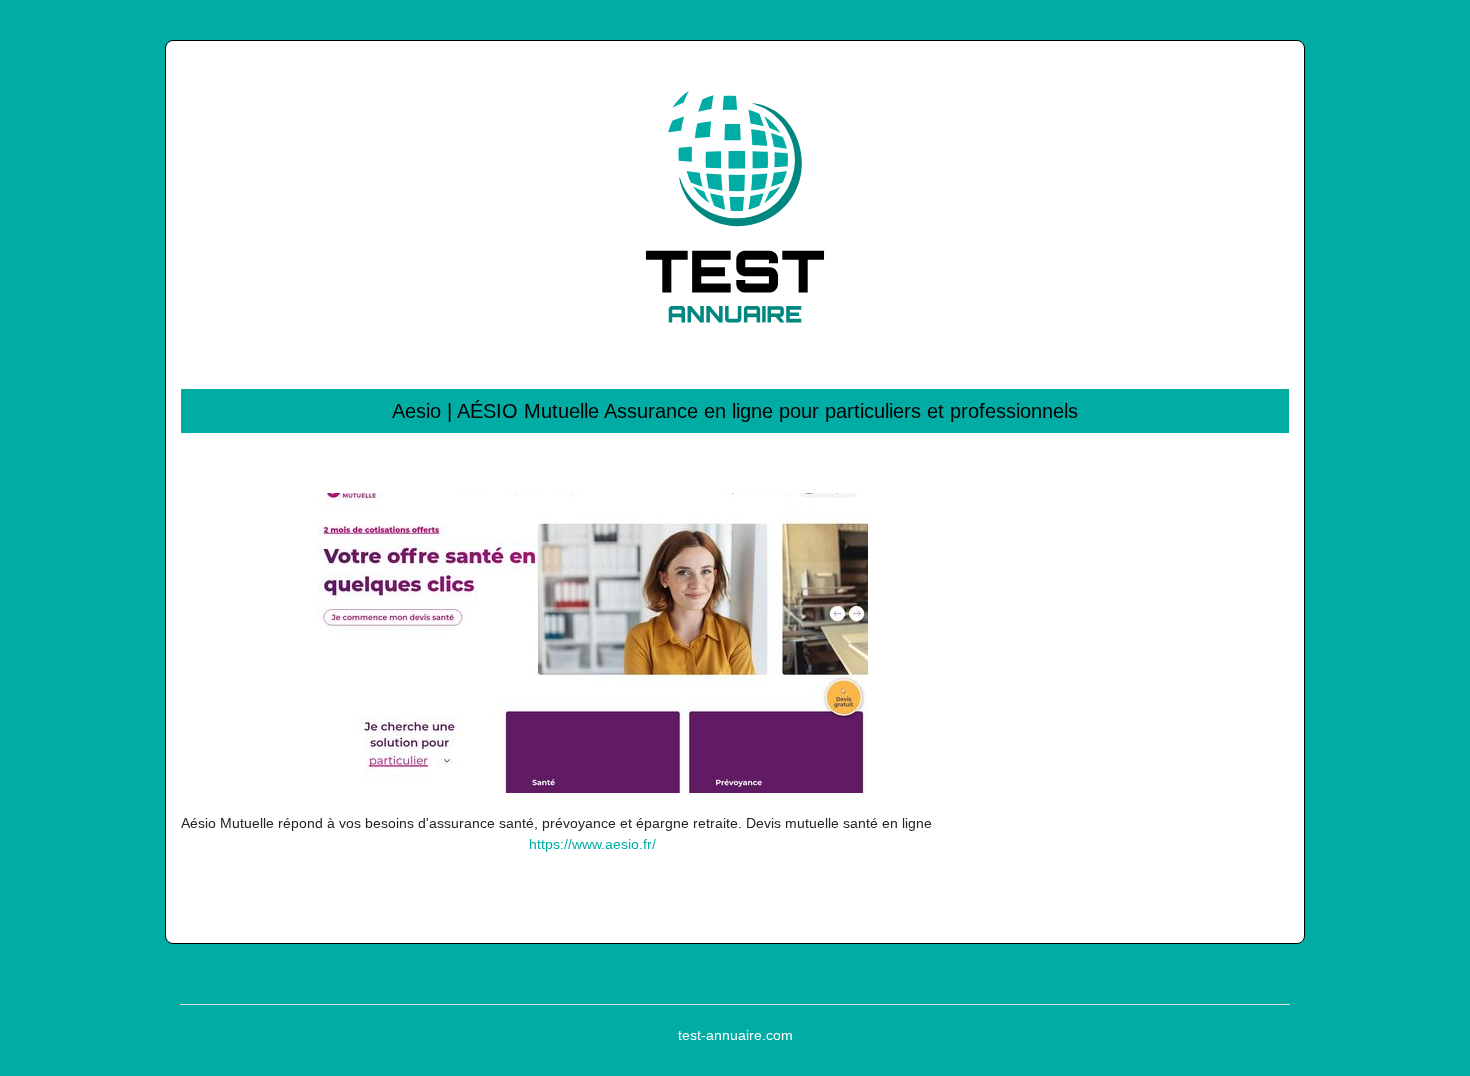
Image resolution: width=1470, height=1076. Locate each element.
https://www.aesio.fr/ (592, 844)
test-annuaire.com (735, 1035)
